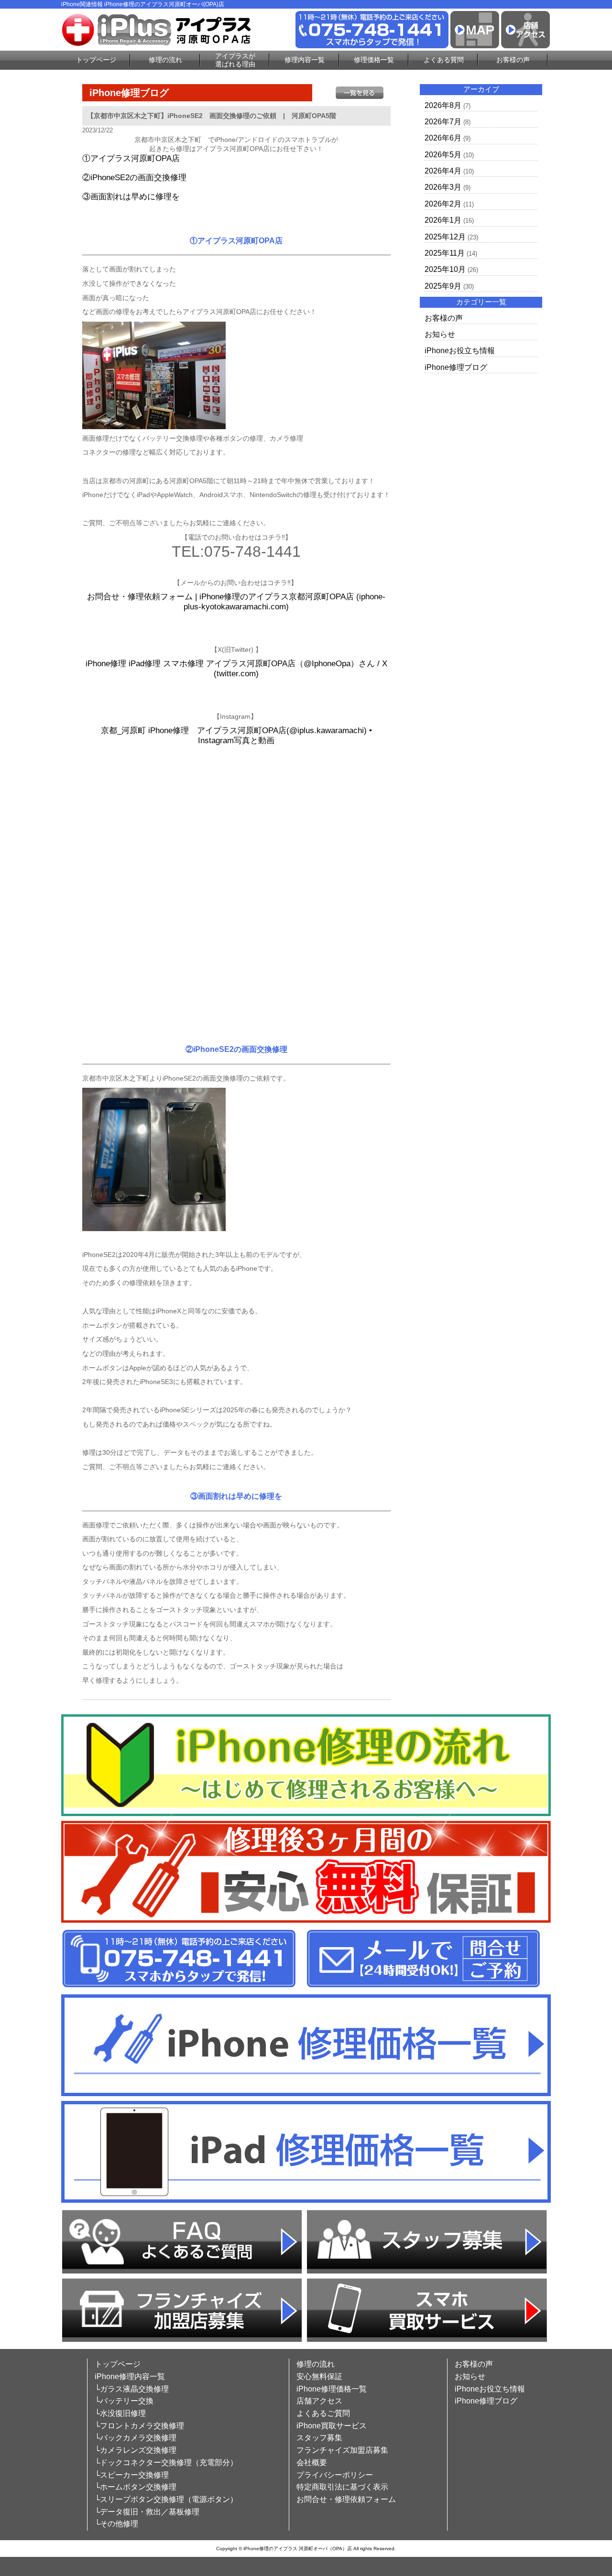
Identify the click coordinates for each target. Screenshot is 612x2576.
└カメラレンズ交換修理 (136, 2450)
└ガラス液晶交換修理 (132, 2389)
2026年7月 (443, 122)
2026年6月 (443, 138)
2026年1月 (443, 220)
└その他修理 (116, 2524)
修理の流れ (165, 60)
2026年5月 (443, 155)
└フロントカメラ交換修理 (139, 2426)
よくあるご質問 (323, 2413)
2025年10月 (445, 269)
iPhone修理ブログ (456, 367)
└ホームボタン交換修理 (136, 2487)
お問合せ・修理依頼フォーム (346, 2499)
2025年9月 (443, 286)
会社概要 (312, 2462)
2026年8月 (443, 105)
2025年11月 (445, 253)
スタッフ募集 (319, 2438)
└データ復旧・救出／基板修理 (147, 2512)
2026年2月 (443, 204)
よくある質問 (444, 60)
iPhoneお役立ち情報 (460, 351)
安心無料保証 (319, 2376)
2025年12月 (445, 237)
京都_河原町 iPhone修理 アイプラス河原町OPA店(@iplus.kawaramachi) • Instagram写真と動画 (236, 736)
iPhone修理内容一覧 (130, 2376)
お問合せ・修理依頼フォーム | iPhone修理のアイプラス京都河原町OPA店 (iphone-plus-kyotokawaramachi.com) (236, 602)
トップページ (96, 60)
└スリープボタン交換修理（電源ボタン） (166, 2499)
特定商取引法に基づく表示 (342, 2487)
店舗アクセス (319, 2401)
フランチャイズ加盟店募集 (342, 2450)
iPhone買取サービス (332, 2426)
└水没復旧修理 (120, 2413)
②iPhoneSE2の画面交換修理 (134, 178)
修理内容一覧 (305, 60)
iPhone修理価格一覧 (332, 2389)
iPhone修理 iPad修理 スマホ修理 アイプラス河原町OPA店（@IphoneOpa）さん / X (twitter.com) (236, 669)
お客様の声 (513, 60)
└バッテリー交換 (124, 2401)
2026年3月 (443, 187)
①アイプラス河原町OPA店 (131, 158)
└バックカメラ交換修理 (136, 2438)
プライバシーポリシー (335, 2475)
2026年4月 (443, 171)
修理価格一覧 (374, 60)
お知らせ (440, 334)
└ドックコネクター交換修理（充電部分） (166, 2462)
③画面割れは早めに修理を (131, 197)
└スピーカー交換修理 (132, 2475)
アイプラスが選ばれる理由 (235, 60)
